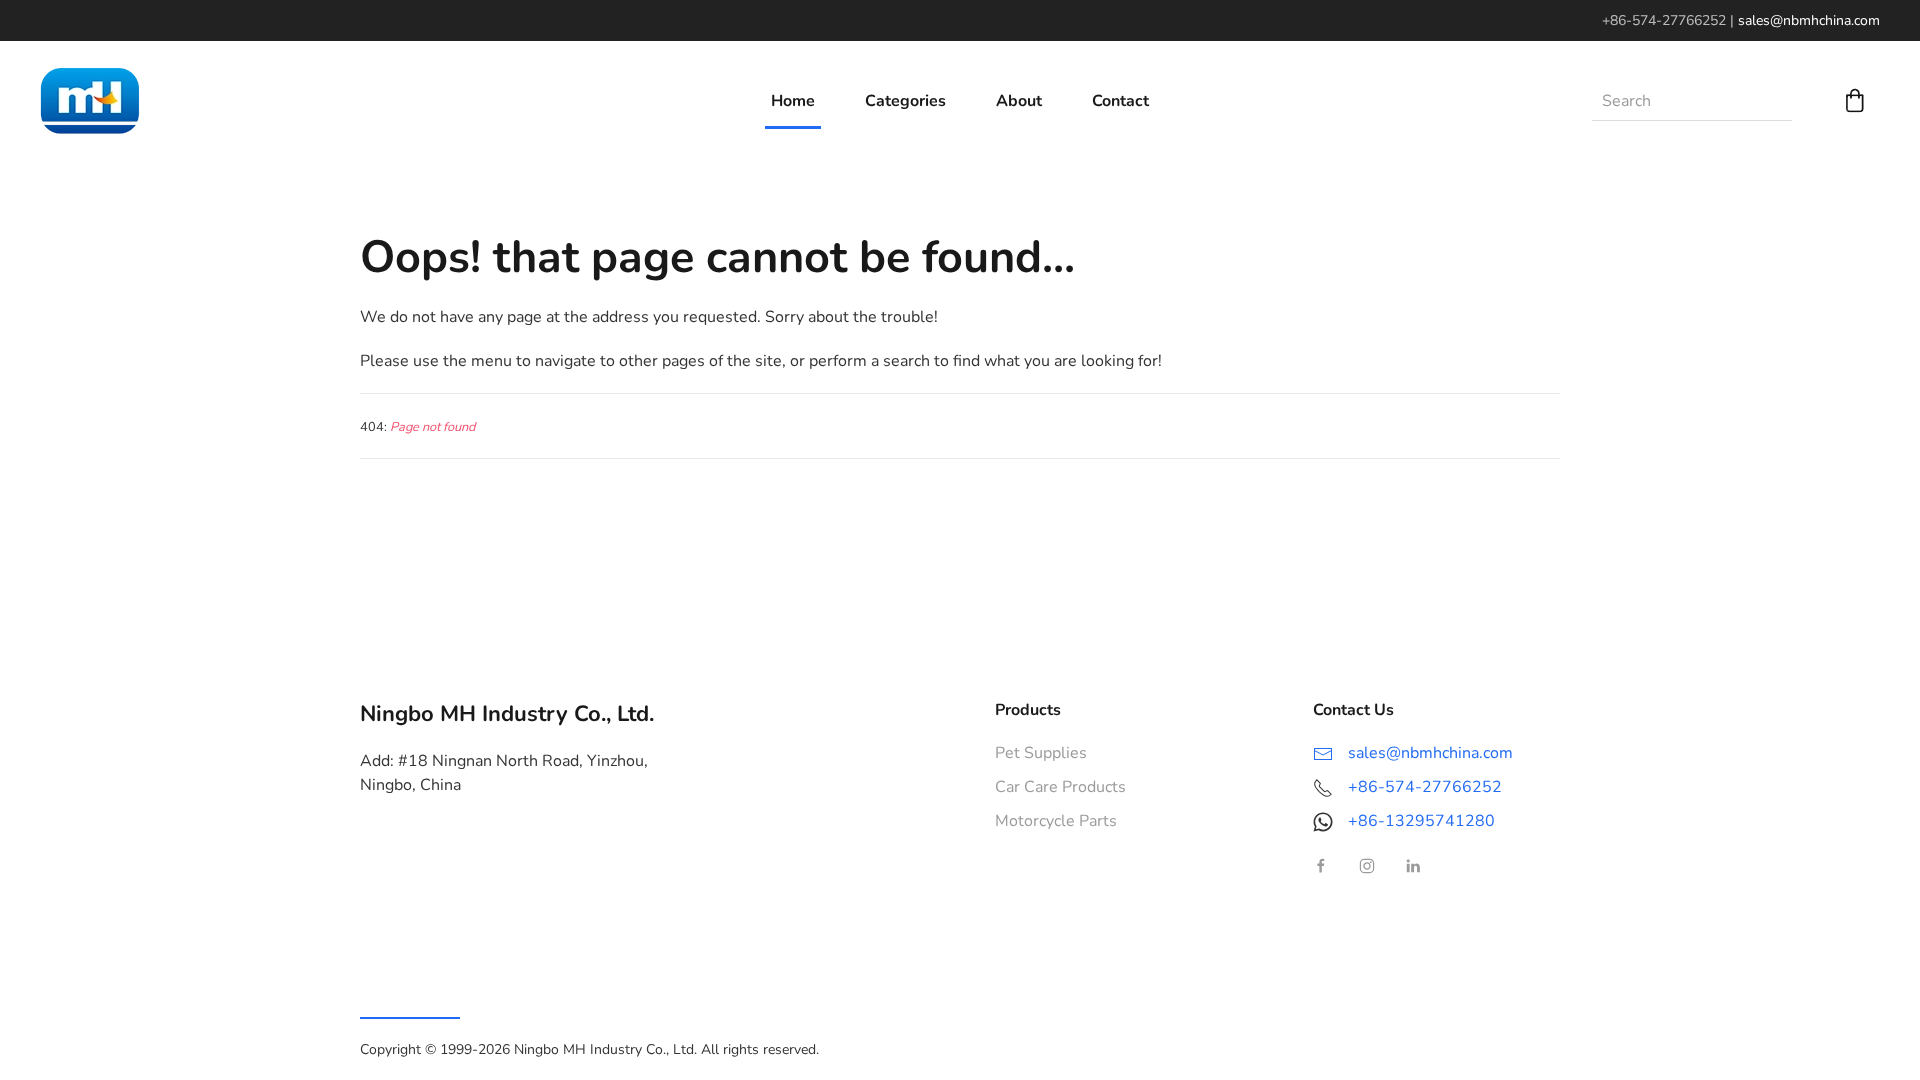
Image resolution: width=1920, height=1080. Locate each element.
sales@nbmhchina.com (1809, 20)
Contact (1120, 101)
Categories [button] (905, 101)
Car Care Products (1060, 787)
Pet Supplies (1041, 753)
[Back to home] (90, 101)
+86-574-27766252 (1425, 787)
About (1019, 101)
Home (793, 101)
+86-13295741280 (1421, 821)
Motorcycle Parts (1056, 821)
